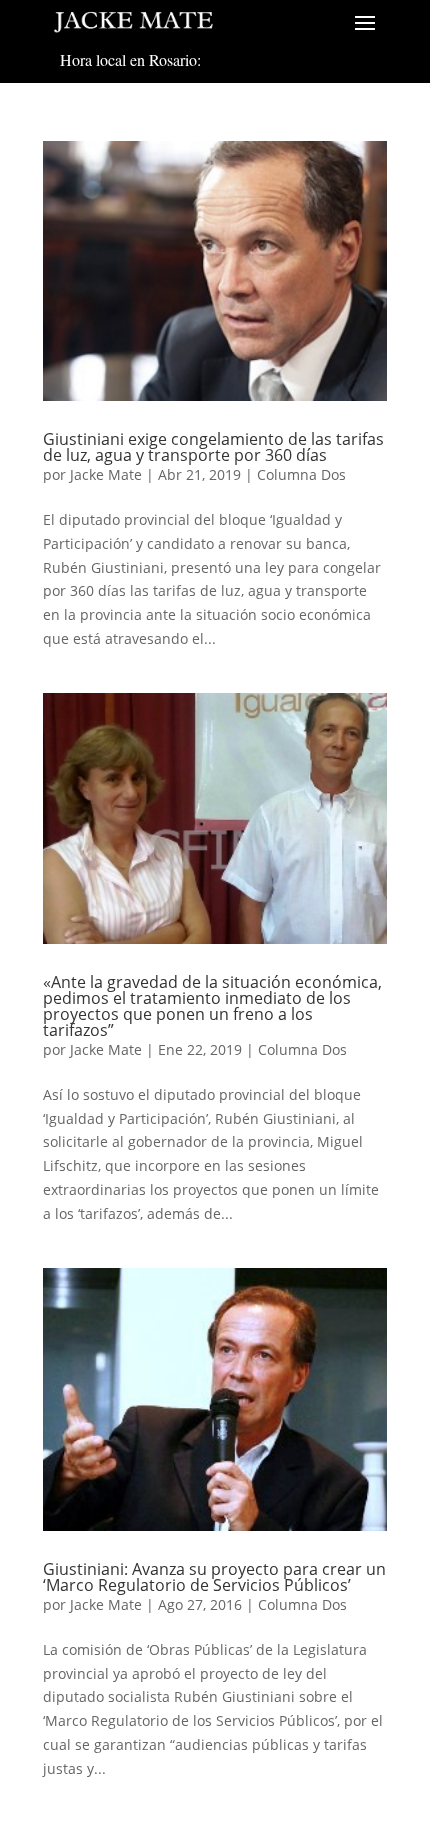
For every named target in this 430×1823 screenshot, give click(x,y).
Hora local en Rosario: (130, 59)
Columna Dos (301, 474)
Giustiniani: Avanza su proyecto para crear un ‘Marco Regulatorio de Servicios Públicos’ (214, 1577)
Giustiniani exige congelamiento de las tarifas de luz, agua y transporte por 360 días (213, 447)
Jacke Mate (106, 474)
